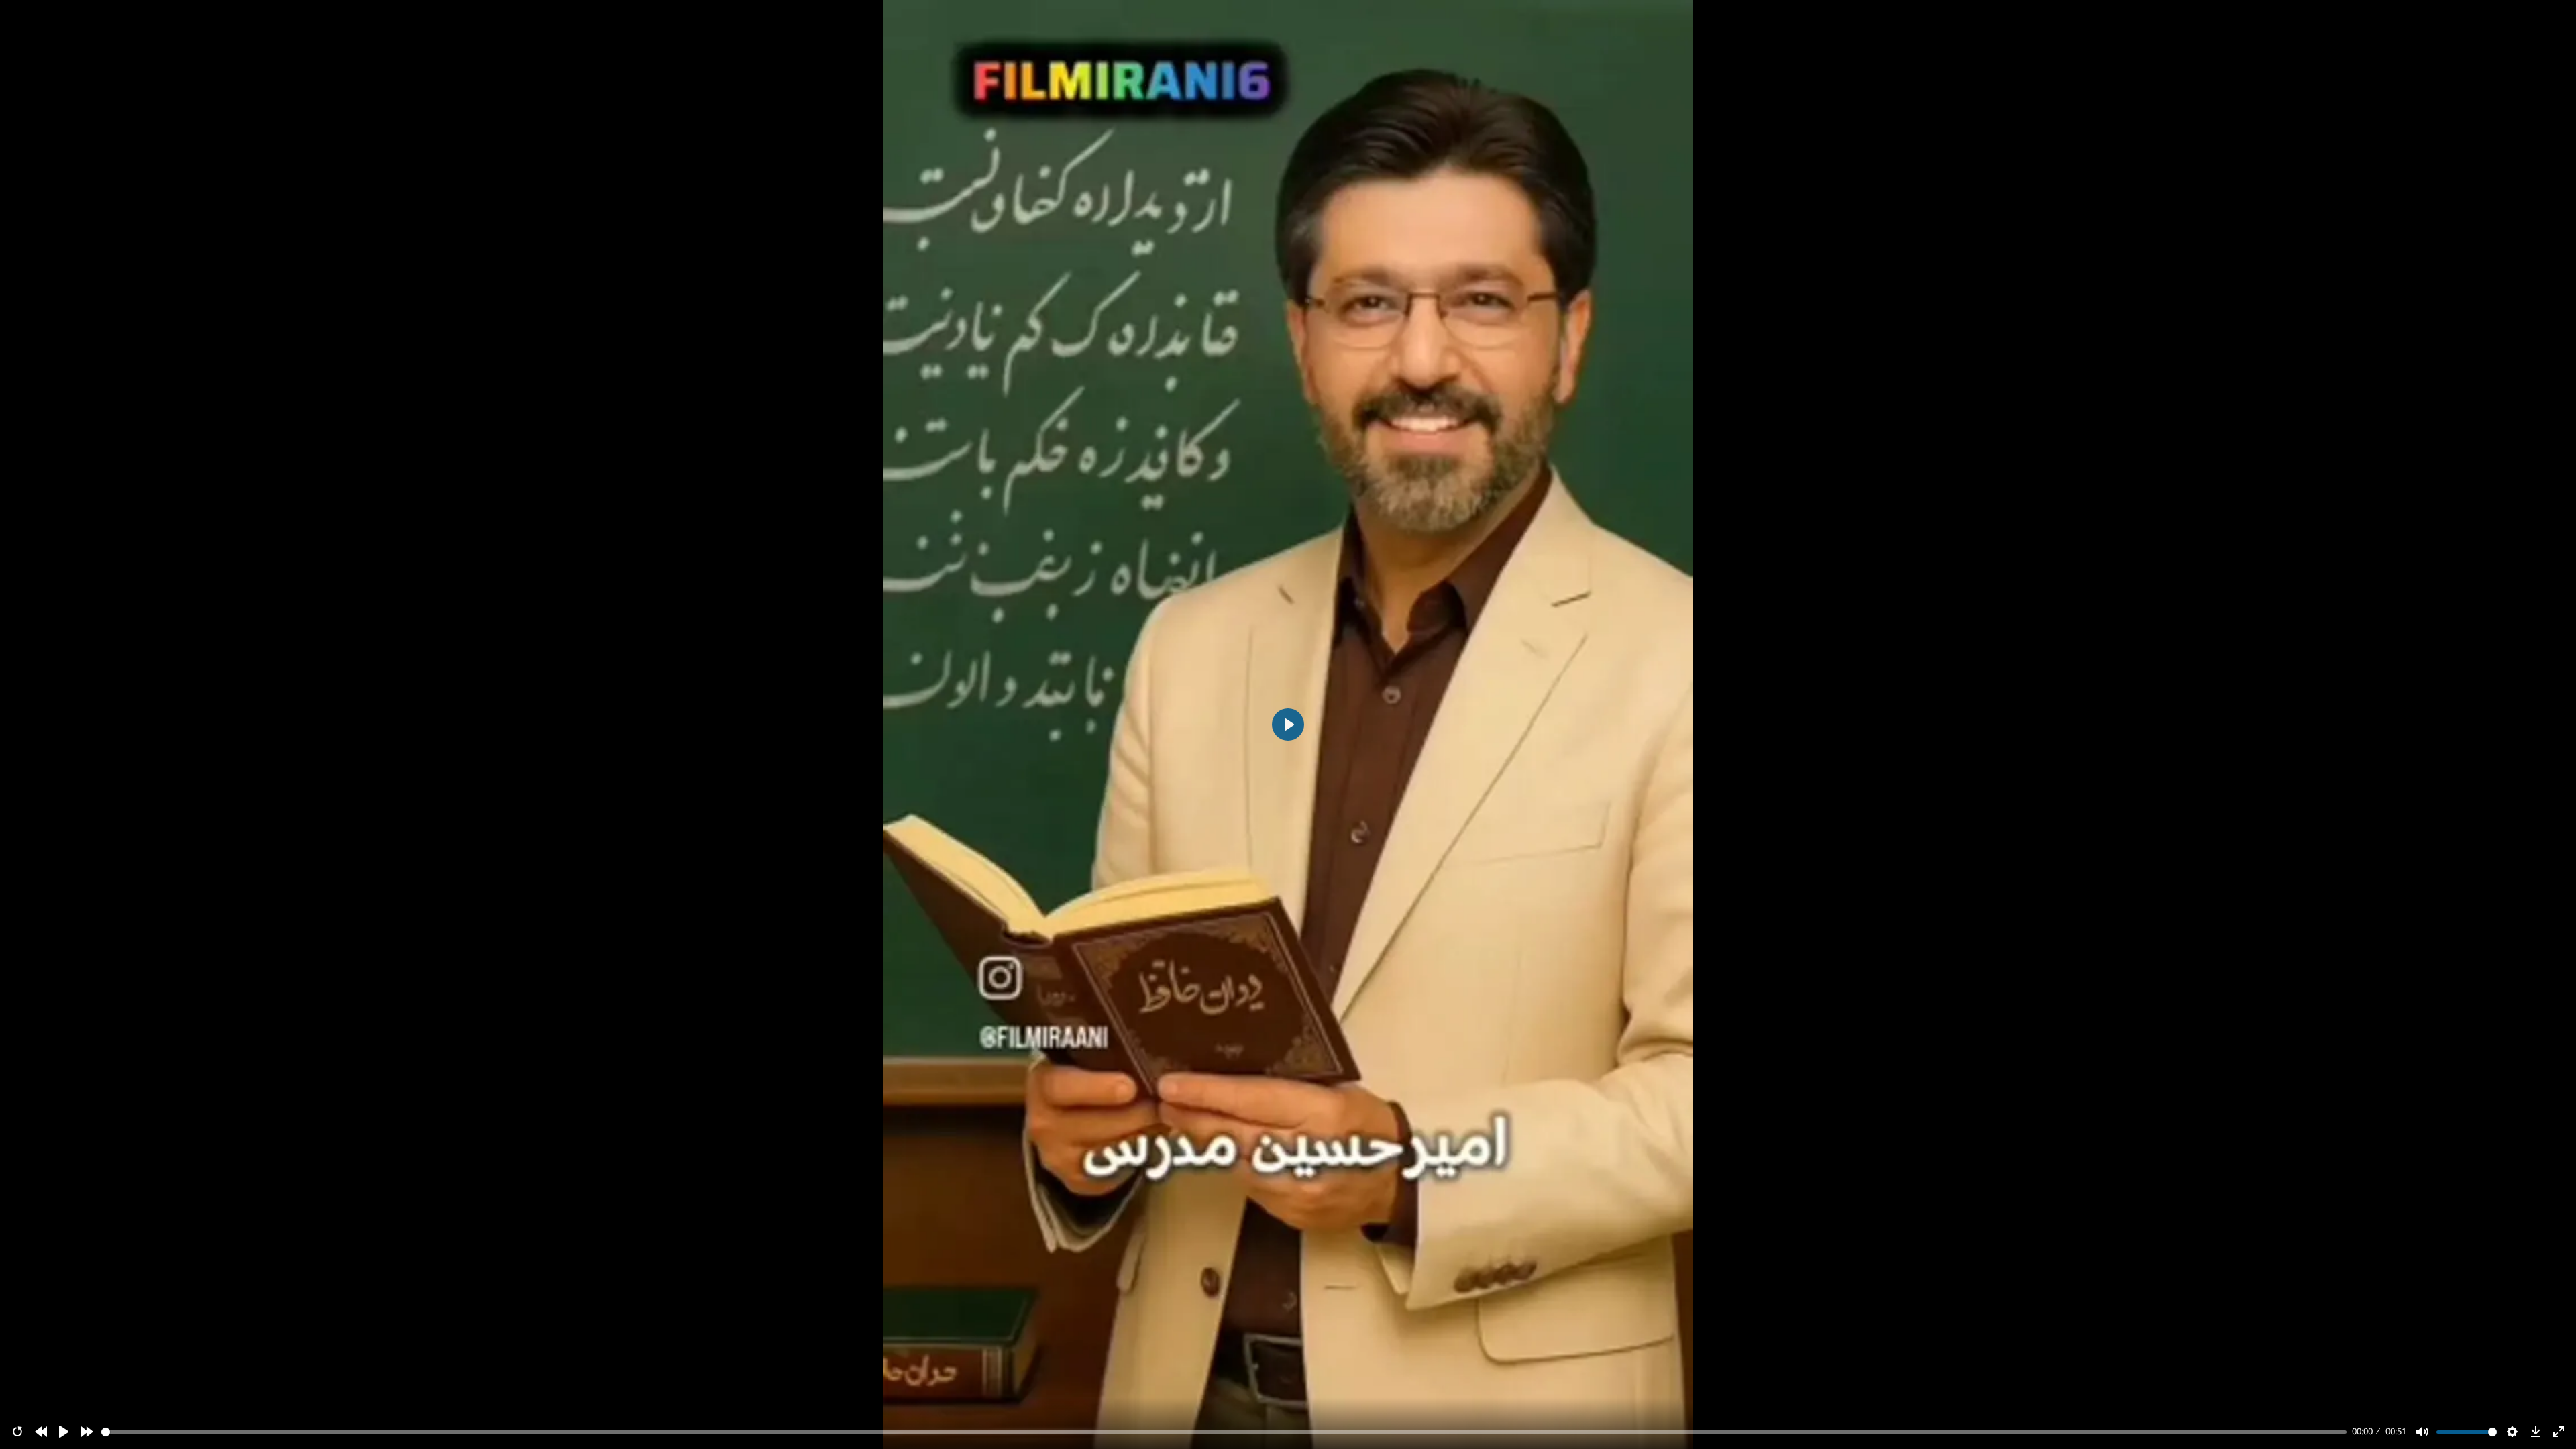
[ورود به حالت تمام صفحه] (2559, 1432)
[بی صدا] (2422, 1432)
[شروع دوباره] (17, 1432)
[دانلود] (2536, 1432)
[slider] (1224, 1432)
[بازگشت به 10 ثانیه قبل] (41, 1432)
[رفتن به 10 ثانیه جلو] (87, 1432)
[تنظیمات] (2512, 1432)
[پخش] (64, 1432)
